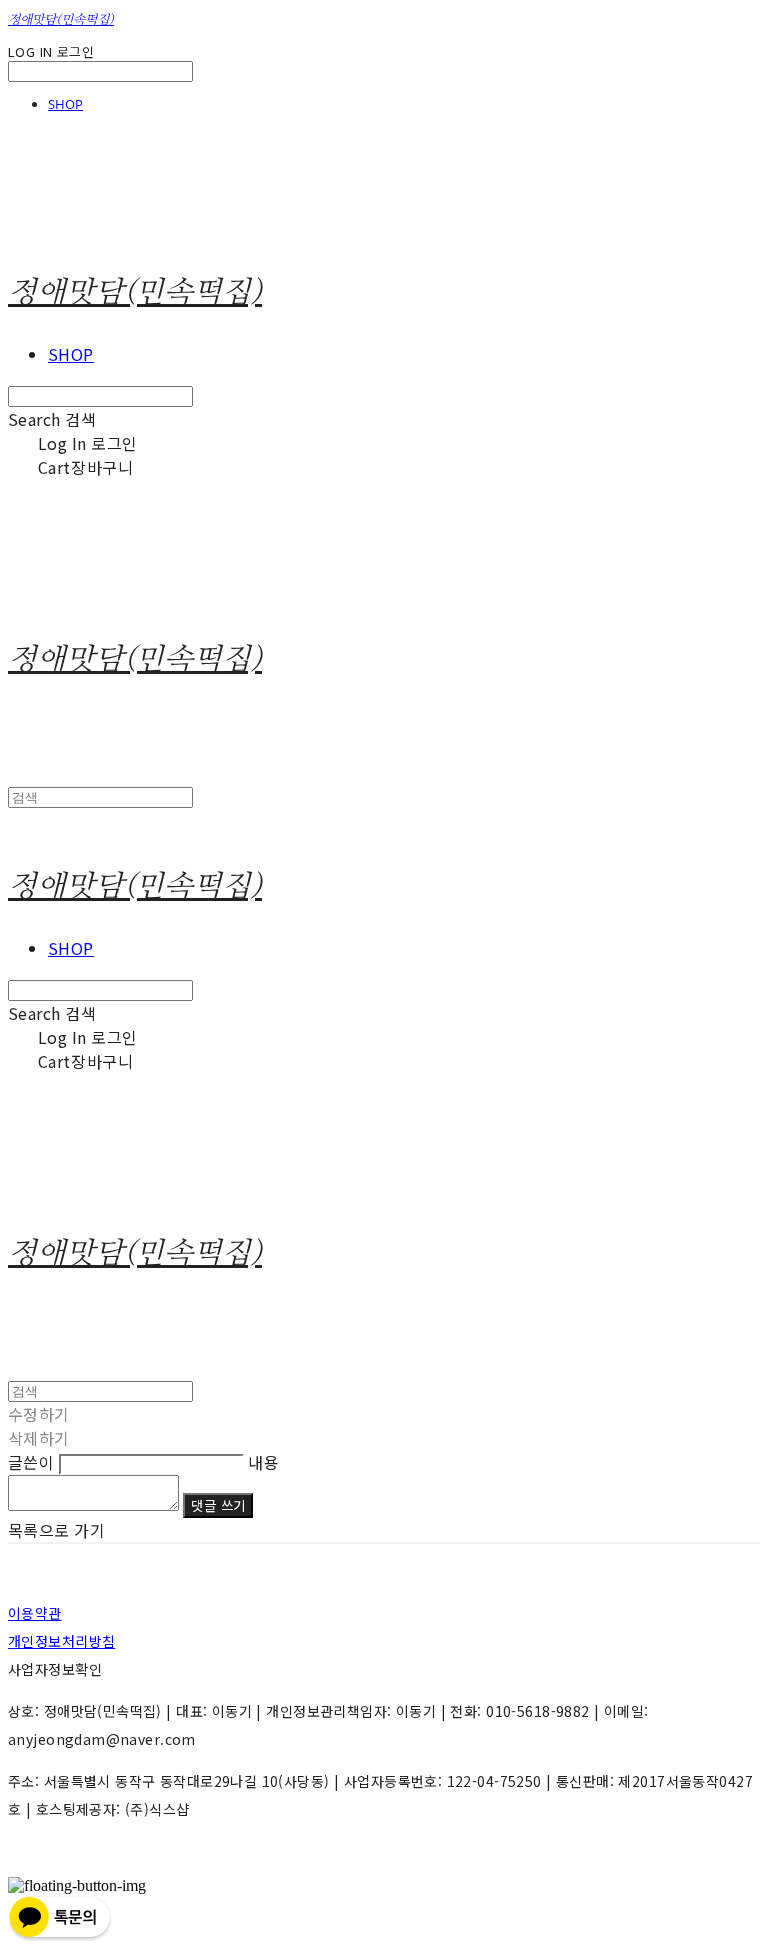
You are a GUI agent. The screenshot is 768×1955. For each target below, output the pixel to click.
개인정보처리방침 (61, 1641)
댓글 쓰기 (218, 1505)
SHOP (65, 104)
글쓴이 (31, 1462)
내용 (263, 1462)
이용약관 (35, 1613)
